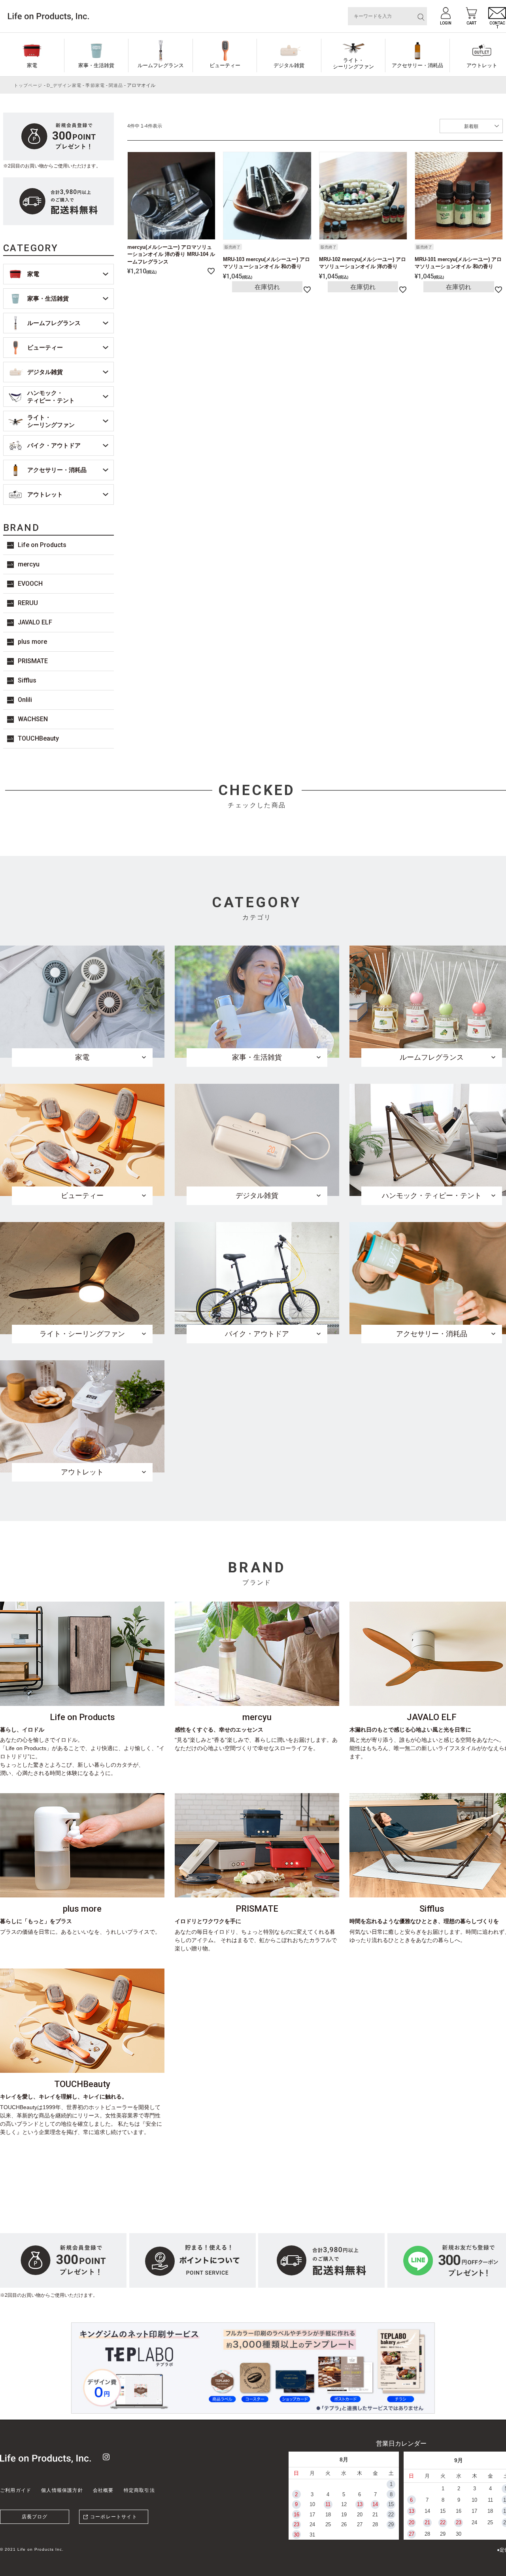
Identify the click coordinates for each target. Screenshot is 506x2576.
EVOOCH (30, 584)
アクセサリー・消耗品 (417, 65)
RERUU (28, 603)
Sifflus (27, 680)
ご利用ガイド (16, 2490)
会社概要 (103, 2490)
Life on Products (42, 545)
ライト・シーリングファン (353, 63)
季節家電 (95, 85)
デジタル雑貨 (289, 65)
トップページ (28, 85)
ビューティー (225, 65)
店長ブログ (35, 2517)
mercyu (29, 564)
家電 (32, 65)
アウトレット (45, 494)
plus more (32, 642)
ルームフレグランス (161, 65)
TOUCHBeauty (38, 738)
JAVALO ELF (35, 622)
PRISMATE (33, 661)
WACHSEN (33, 719)
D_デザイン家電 (64, 85)
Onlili (25, 700)
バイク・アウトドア (54, 445)
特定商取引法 (139, 2490)
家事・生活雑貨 (96, 65)
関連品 (116, 85)
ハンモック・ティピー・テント (51, 397)
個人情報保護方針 (62, 2490)
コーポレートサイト (114, 2517)
